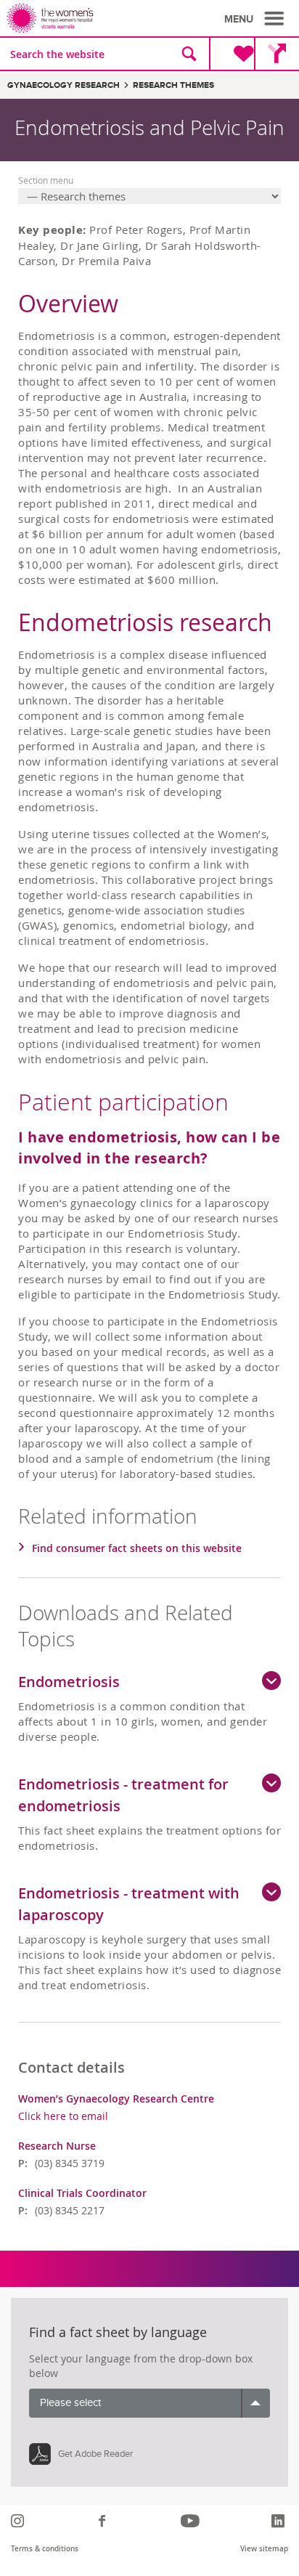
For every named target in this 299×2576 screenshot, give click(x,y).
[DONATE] (232, 54)
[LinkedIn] (280, 2521)
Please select (70, 2403)
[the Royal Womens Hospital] (81, 18)
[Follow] (19, 2521)
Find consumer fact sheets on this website (137, 1548)
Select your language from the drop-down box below (141, 2366)
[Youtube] (192, 2521)
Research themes (173, 85)
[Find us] (277, 54)
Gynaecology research (64, 85)
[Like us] (104, 2521)
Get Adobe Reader (95, 2454)
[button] (256, 19)
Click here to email (63, 2116)
